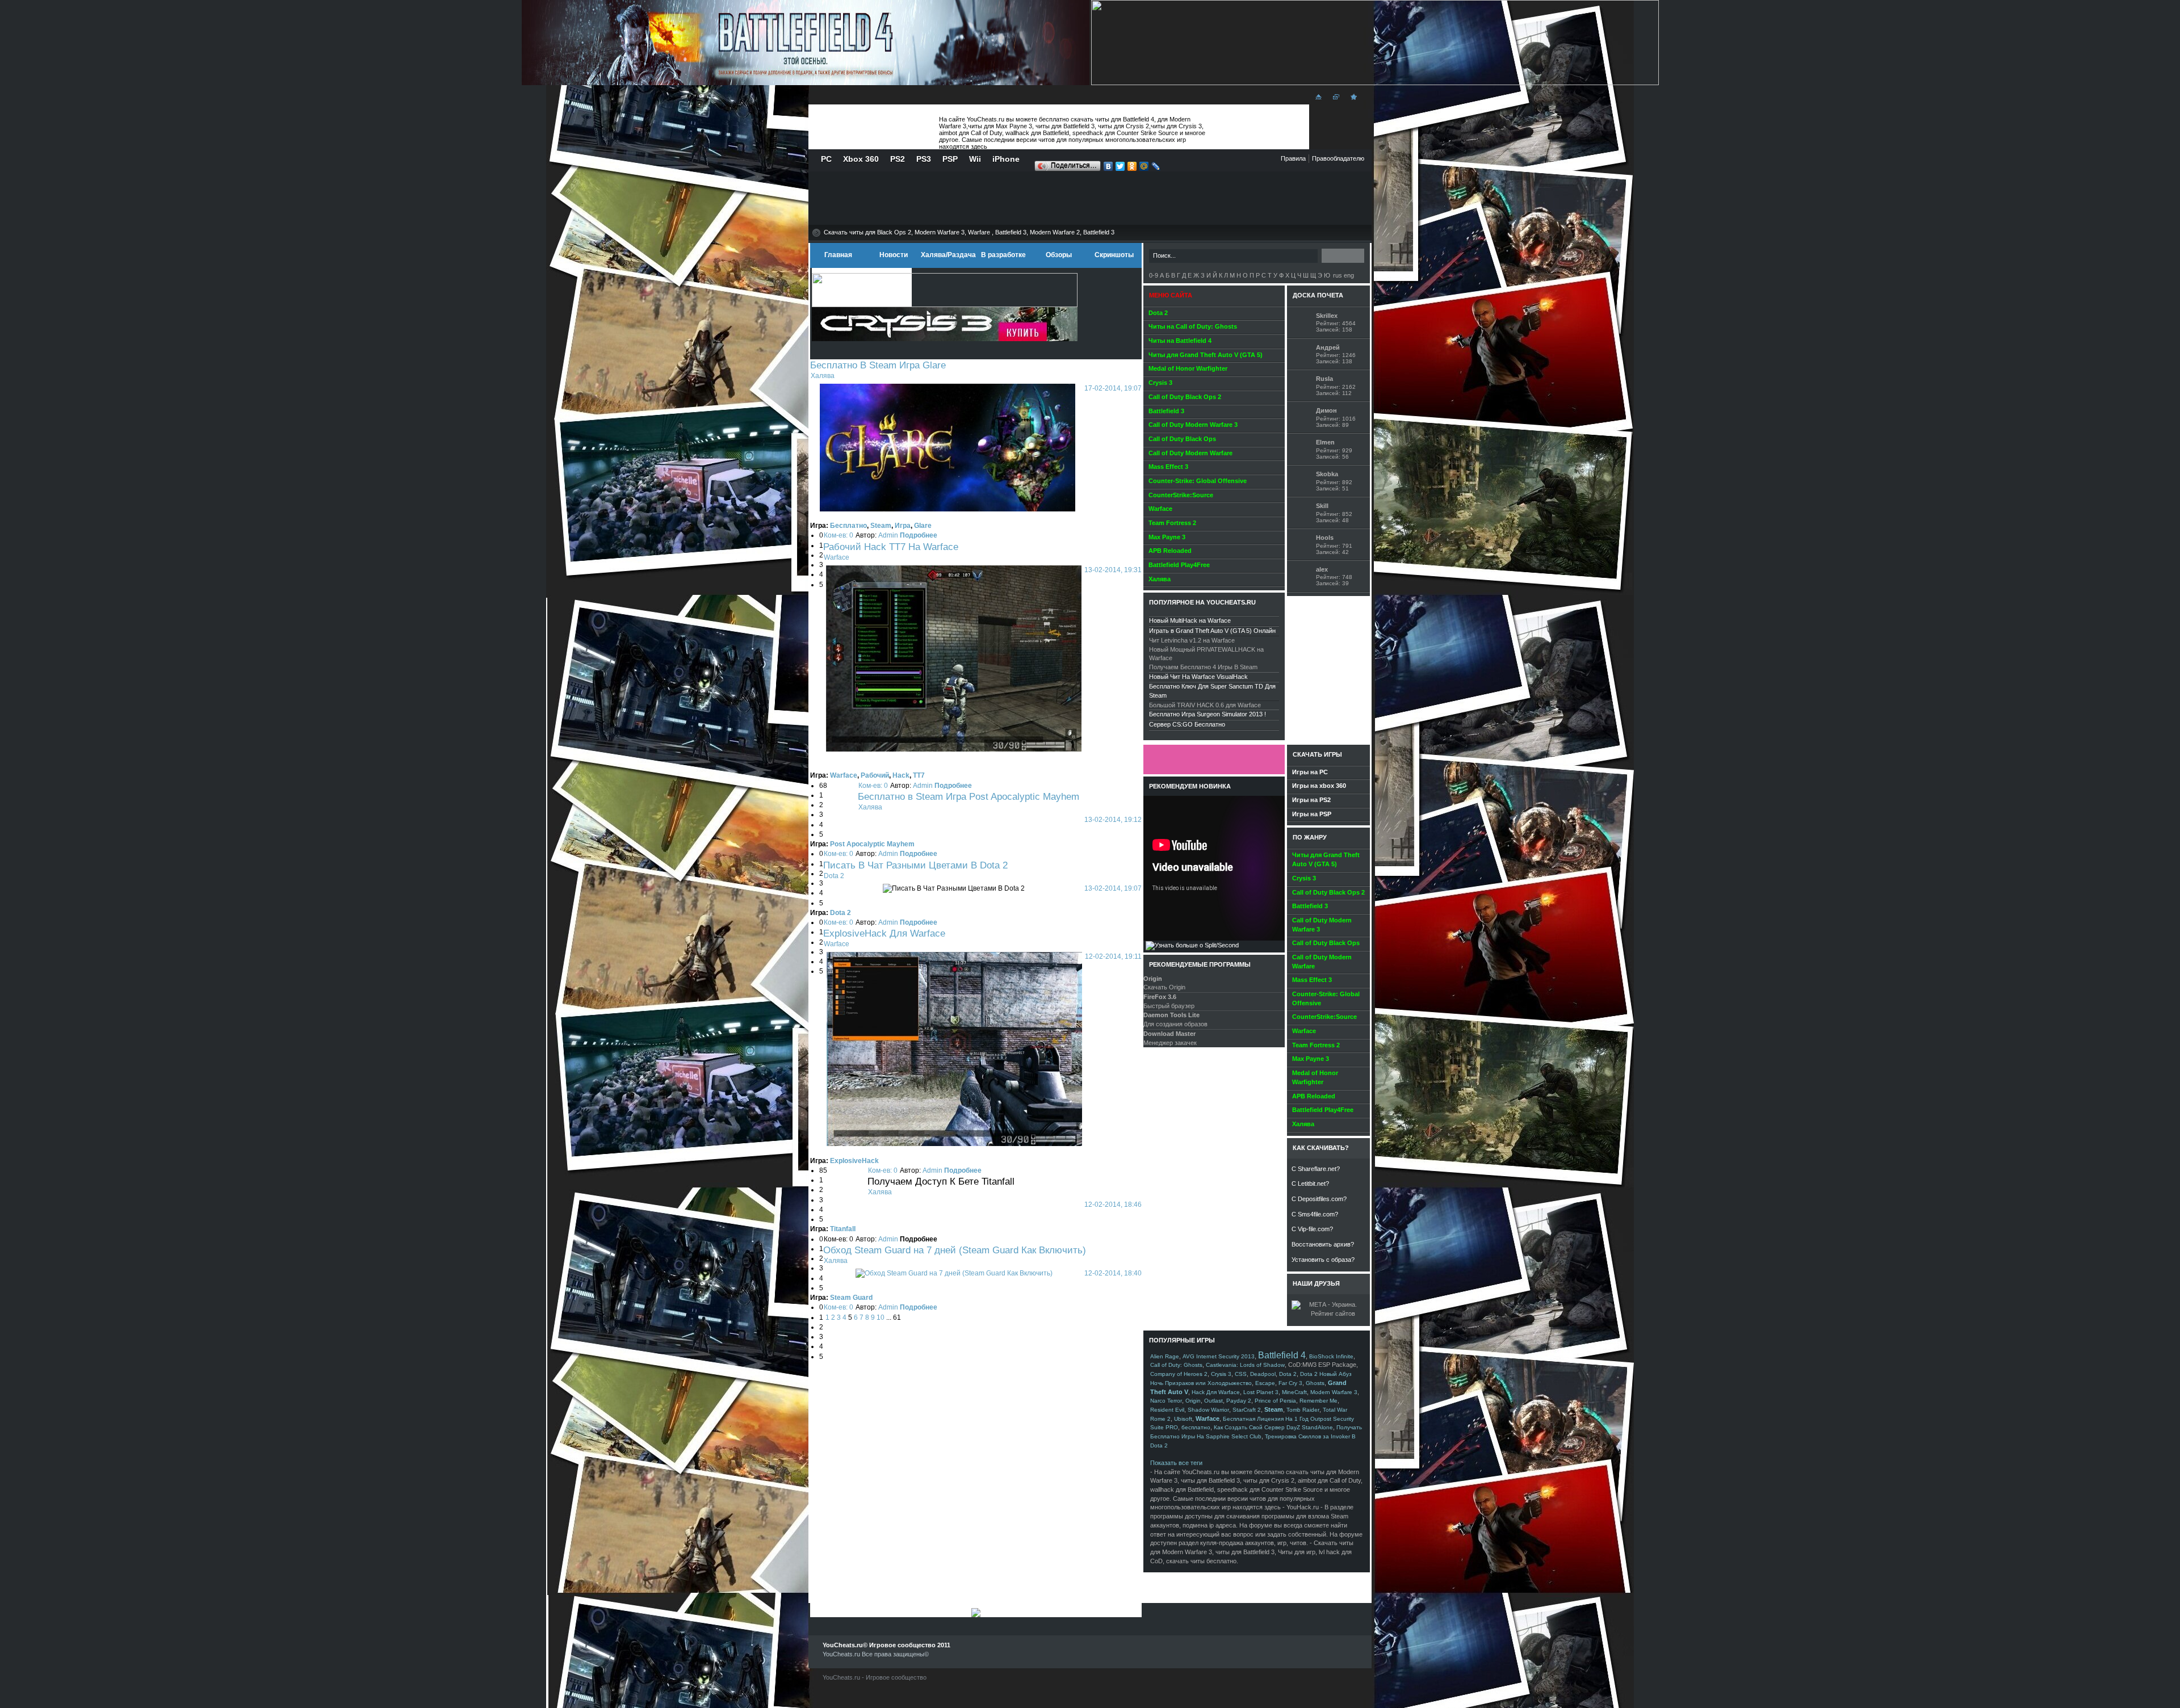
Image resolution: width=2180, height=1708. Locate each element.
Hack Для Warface (1216, 1392)
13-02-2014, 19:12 (1113, 820)
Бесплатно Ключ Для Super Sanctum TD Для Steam (1212, 691)
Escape (1265, 1383)
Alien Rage (1165, 1356)
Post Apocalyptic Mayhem (872, 844)
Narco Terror (1166, 1401)
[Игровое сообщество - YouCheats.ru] (1352, 100)
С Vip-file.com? (1312, 1229)
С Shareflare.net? (1316, 1169)
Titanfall (843, 1229)
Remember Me (1319, 1401)
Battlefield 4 (1282, 1355)
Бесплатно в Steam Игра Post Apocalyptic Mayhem (969, 796)
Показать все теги (1176, 1463)
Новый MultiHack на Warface (1190, 620)
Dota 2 (834, 876)
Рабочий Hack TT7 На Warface (891, 547)
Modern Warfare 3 (1334, 1392)
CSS (1241, 1374)
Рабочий (875, 775)
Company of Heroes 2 (1179, 1374)
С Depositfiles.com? (1319, 1199)
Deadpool (1263, 1374)
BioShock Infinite (1331, 1356)
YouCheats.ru (872, 127)
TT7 (919, 775)
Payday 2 (1239, 1401)
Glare (923, 526)
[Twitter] (1120, 167)
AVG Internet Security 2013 (1219, 1356)
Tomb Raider (1303, 1410)
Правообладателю (1338, 158)
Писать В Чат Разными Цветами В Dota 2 (915, 865)
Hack (901, 775)
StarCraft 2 (1247, 1410)
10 (881, 1317)
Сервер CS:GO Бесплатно (1187, 724)
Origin (1193, 1401)
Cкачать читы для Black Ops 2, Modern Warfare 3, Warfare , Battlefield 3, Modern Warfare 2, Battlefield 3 (969, 232)
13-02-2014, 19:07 (1113, 888)
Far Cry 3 (1290, 1383)
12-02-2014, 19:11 (1113, 956)
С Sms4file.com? (1315, 1214)
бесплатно (1196, 1427)
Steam (881, 526)
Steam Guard (851, 1298)
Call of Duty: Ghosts (1176, 1365)
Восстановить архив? (1323, 1244)
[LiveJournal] (1156, 167)
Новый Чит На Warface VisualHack (1198, 677)
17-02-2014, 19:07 (1113, 388)
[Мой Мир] (1144, 167)
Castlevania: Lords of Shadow (1245, 1365)
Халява (823, 376)
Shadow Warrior (1208, 1410)
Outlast (1213, 1401)
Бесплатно (848, 526)
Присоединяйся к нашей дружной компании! (1214, 759)
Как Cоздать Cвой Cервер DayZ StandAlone (1273, 1427)
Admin (888, 535)
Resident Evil (1167, 1410)
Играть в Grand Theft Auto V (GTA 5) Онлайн (1212, 631)
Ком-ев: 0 (839, 535)
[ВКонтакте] (1108, 167)
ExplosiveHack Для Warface (884, 933)
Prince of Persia (1275, 1401)
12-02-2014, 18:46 (1113, 1205)
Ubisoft (1183, 1419)
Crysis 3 (1221, 1374)
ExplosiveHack (854, 1161)
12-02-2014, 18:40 (1113, 1273)
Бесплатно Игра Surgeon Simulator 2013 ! (1208, 714)
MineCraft (1294, 1392)
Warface (837, 557)
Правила (1293, 158)
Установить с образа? (1323, 1260)
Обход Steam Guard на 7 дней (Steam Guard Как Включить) (955, 1250)
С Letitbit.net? (1310, 1184)
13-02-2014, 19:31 (1113, 570)
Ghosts (1315, 1383)
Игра (903, 526)
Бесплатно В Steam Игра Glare (878, 365)
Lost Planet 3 (1261, 1392)
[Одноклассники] (1132, 167)
